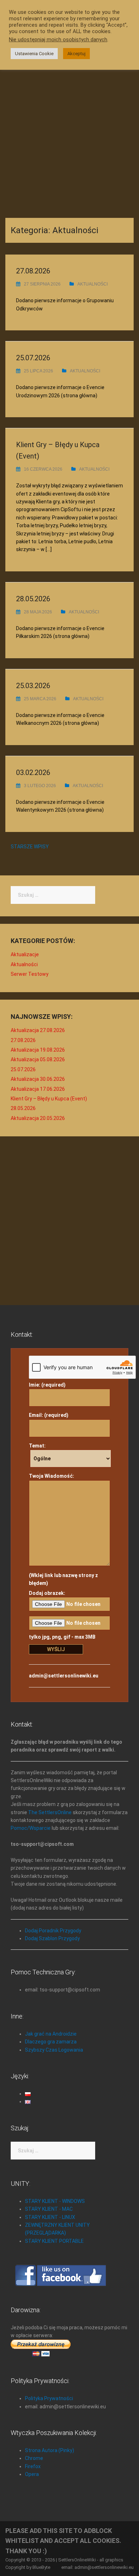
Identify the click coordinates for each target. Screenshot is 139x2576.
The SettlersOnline (50, 1812)
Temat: (37, 1446)
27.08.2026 (33, 271)
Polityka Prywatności (49, 2398)
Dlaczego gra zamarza (51, 2042)
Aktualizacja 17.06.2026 (38, 1089)
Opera (32, 2474)
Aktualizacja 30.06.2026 (38, 1079)
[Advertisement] (69, 134)
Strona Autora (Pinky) (50, 2450)
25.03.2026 (33, 686)
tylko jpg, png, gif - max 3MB (62, 1637)
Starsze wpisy (30, 847)
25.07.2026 (33, 358)
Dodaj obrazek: (47, 1593)
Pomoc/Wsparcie (31, 1828)
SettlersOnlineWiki (77, 2560)
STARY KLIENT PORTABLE (54, 2241)
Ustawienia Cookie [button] (34, 54)
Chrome (34, 2458)
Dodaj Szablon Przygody (52, 1938)
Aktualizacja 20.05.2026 (38, 1118)
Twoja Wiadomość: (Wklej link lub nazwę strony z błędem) (63, 1530)
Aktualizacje (25, 954)
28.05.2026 (33, 599)
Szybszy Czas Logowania (54, 2050)
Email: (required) (49, 1415)
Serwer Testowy (30, 974)
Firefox (33, 2466)
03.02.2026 (33, 773)
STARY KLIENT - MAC (49, 2209)
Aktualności (92, 284)
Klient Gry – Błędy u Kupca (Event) (49, 1099)
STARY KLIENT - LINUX (50, 2217)
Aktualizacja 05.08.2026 (38, 1059)
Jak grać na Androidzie (51, 2034)
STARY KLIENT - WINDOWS (55, 2201)
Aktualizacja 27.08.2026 (38, 1030)
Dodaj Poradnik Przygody (53, 1931)
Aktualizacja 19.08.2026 (38, 1050)
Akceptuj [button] (76, 54)
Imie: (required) (47, 1385)
